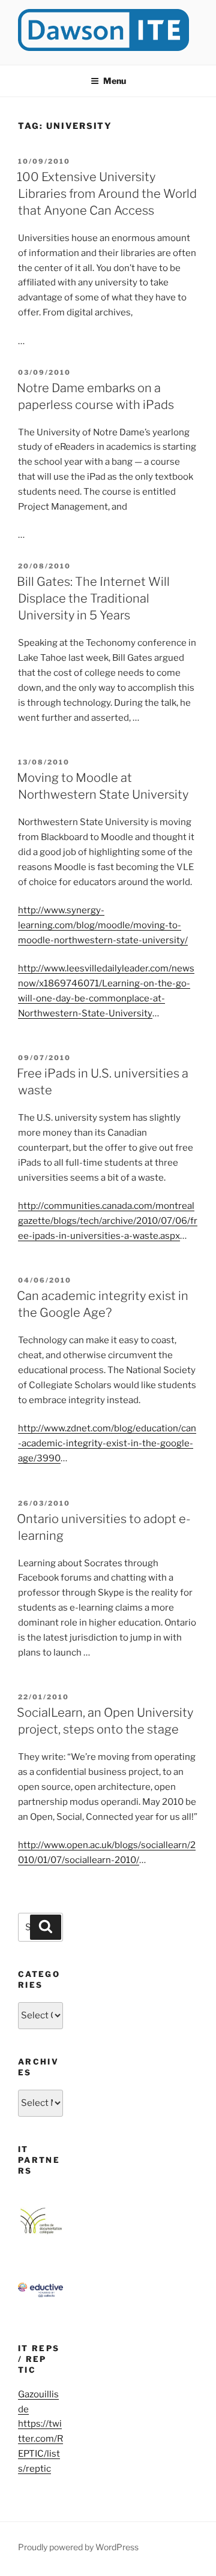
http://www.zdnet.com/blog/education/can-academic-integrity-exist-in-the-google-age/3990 (107, 1443)
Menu (115, 81)
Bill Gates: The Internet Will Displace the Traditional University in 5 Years (93, 598)
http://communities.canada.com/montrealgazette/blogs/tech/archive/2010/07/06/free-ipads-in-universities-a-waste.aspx (108, 1221)
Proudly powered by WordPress (78, 2547)
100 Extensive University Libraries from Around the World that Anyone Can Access (107, 194)
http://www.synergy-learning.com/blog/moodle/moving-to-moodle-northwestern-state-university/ (103, 925)
